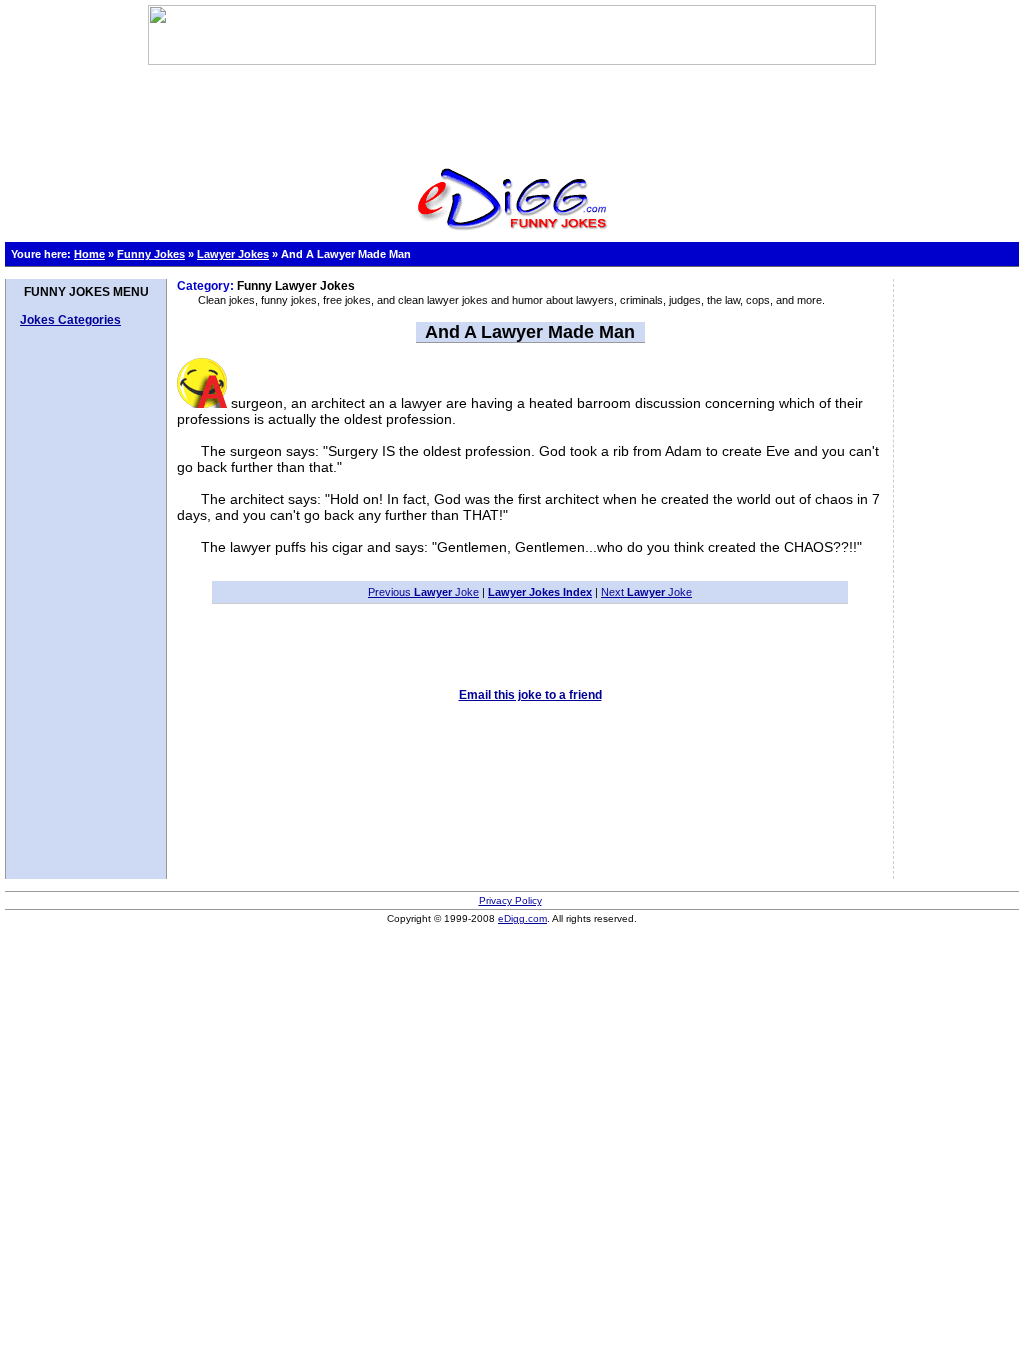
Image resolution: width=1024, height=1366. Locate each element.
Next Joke (646, 592)
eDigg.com (522, 918)
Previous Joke (423, 592)
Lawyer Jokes (233, 254)
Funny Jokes (151, 254)
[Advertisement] (512, 110)
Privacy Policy (510, 900)
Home (89, 254)
